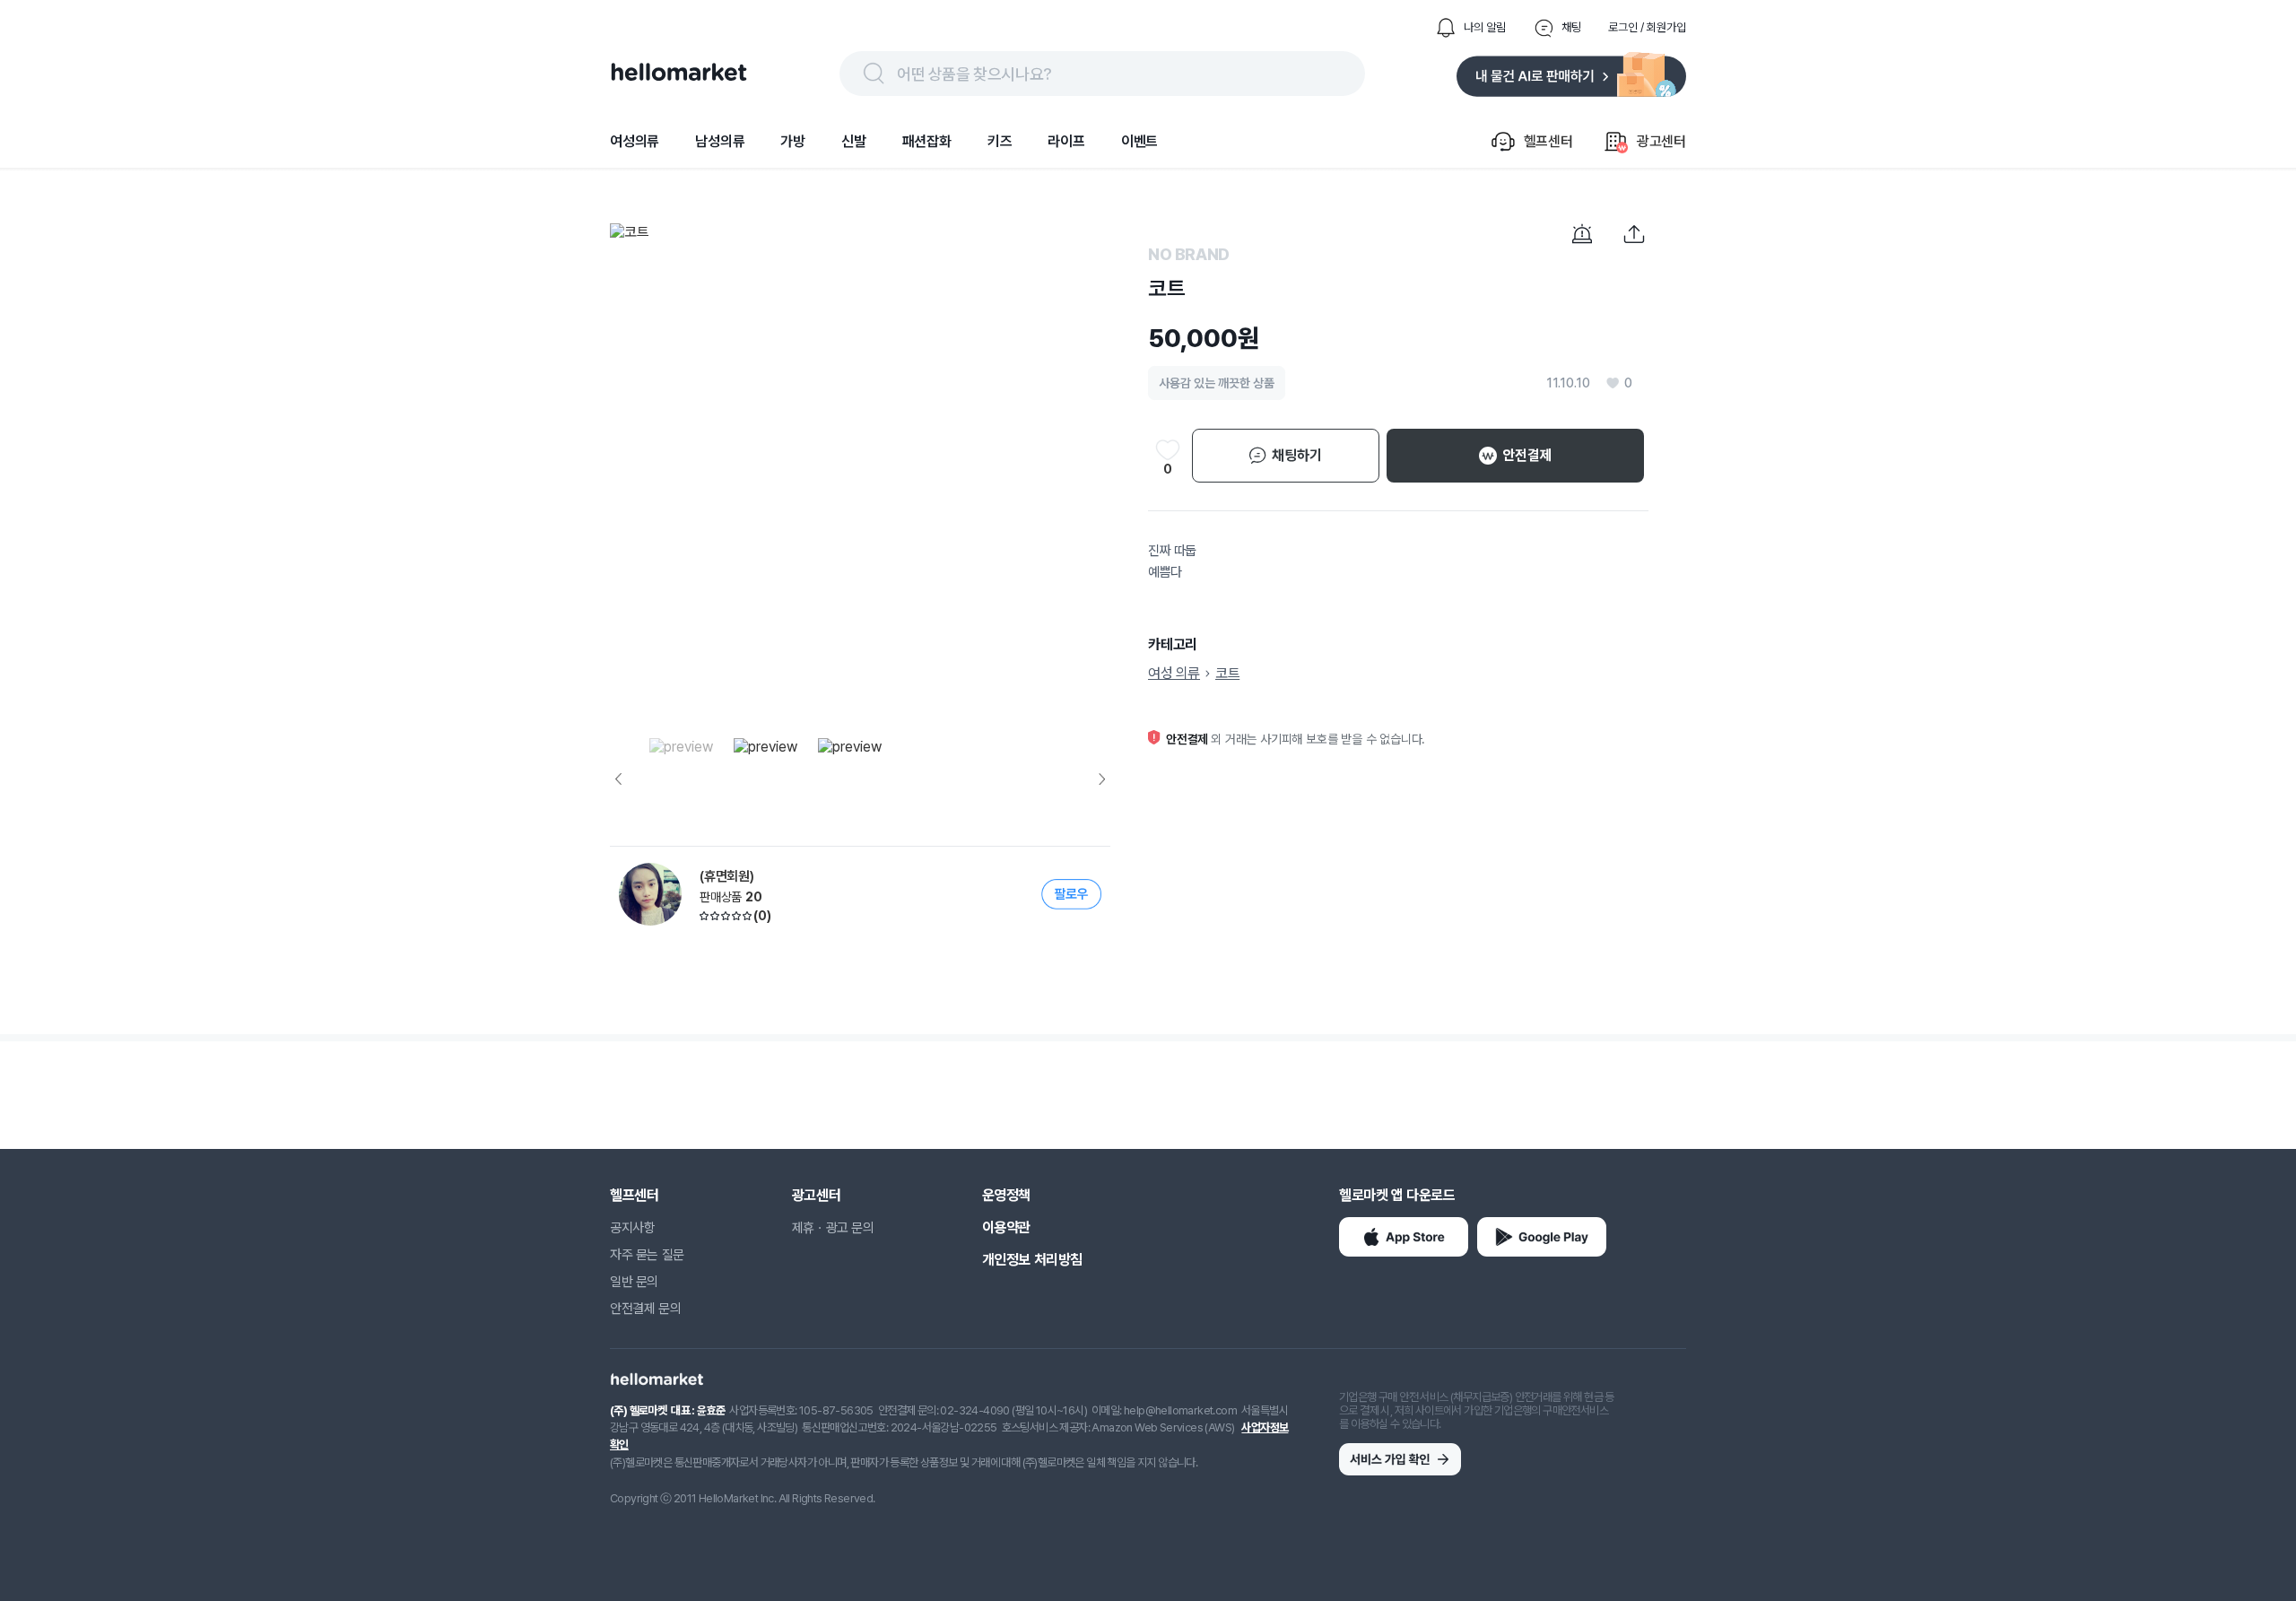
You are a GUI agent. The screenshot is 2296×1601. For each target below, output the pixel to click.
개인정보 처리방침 (1032, 1260)
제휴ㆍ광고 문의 (833, 1228)
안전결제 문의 (645, 1309)
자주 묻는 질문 (647, 1255)
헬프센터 (634, 1195)
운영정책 (1006, 1195)
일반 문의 (634, 1282)
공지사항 (632, 1228)
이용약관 (1006, 1227)
